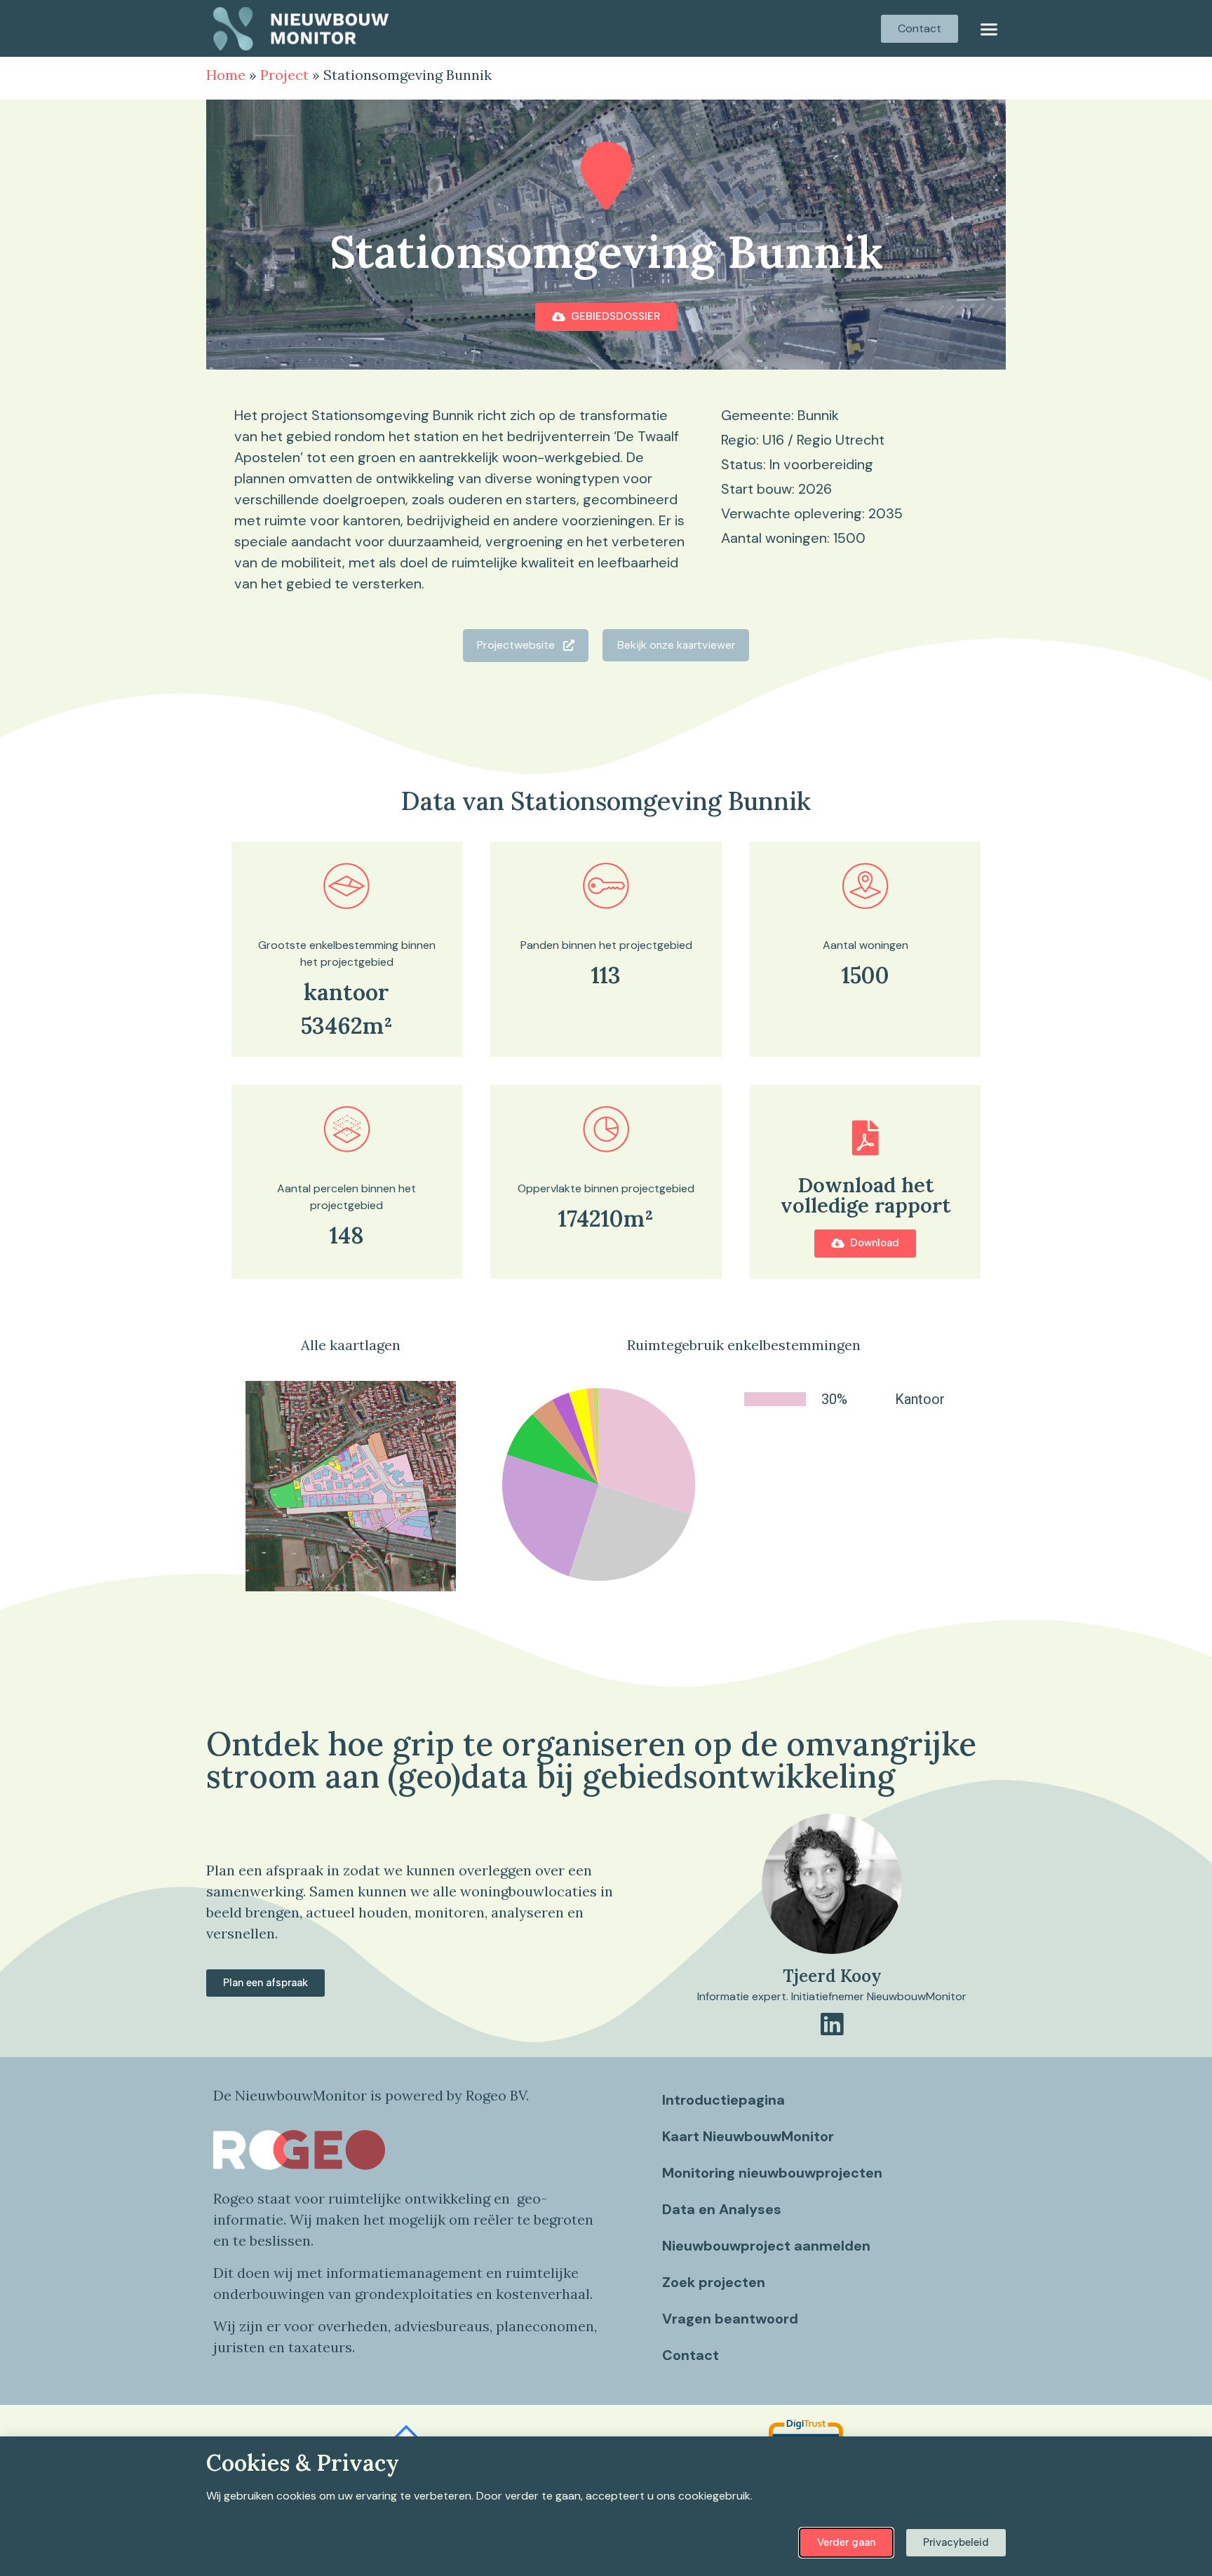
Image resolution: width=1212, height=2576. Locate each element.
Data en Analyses (722, 2209)
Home (226, 75)
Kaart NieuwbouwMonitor (748, 2136)
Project (284, 75)
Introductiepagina (723, 2100)
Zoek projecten (714, 2282)
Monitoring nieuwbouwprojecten (772, 2173)
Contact (691, 2355)
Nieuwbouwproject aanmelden (766, 2246)
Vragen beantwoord (730, 2319)
